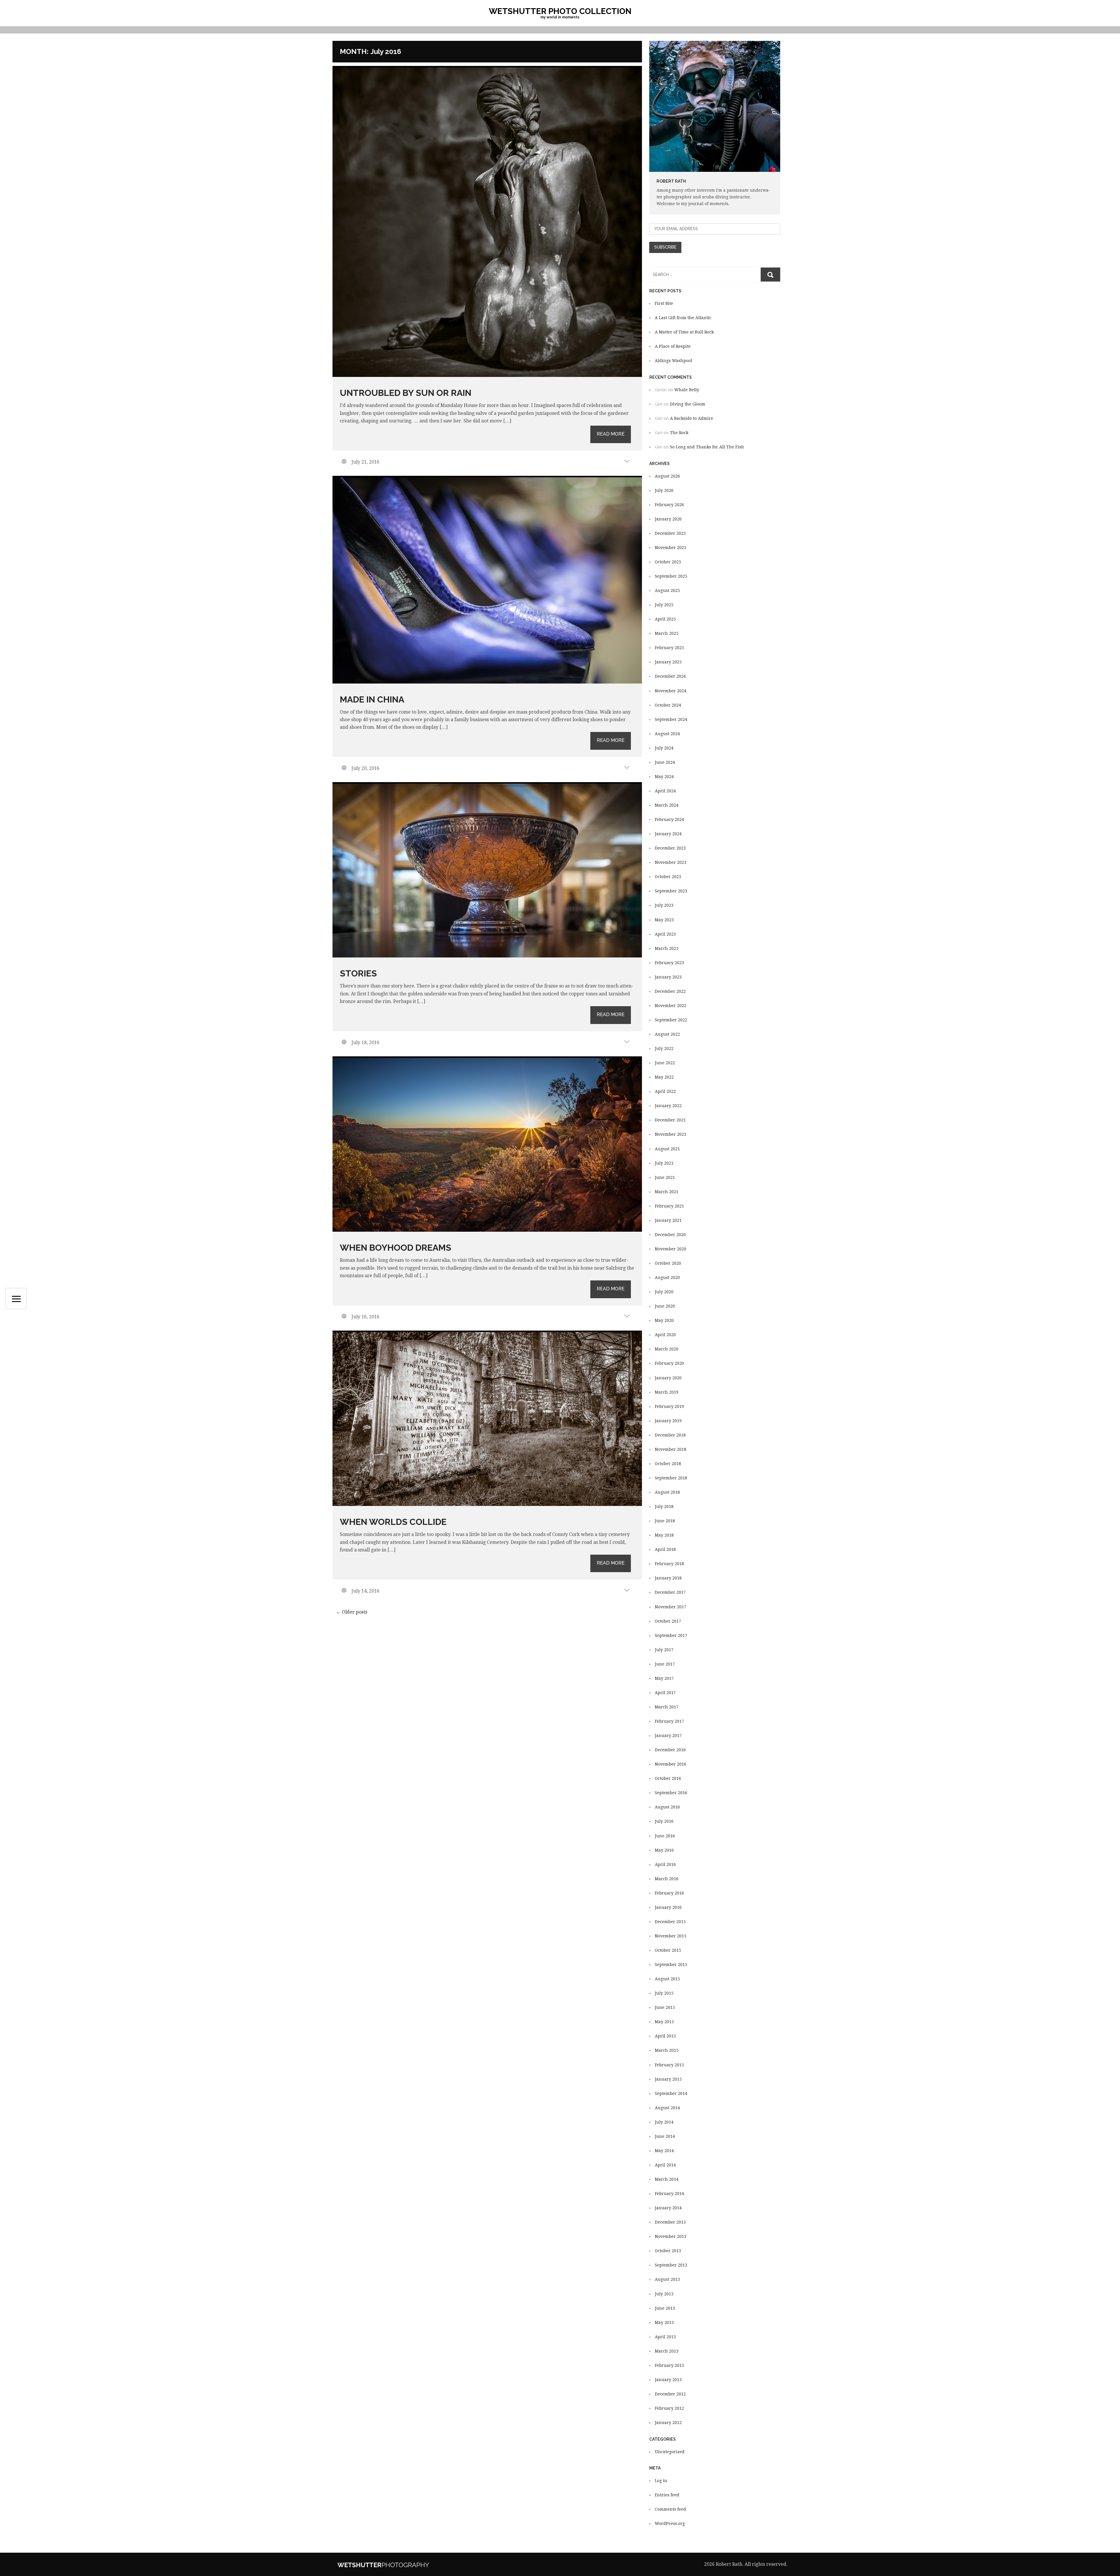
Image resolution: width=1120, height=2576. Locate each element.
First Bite (664, 303)
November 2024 (671, 691)
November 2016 (671, 1764)
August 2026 (667, 476)
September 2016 (671, 1793)
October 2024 (668, 705)
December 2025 (670, 533)
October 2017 (668, 1621)
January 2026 (668, 519)
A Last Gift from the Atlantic (683, 318)
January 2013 (668, 2380)
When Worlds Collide (393, 1522)
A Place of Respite (673, 346)
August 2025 (667, 590)
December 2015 (670, 1922)
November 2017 (671, 1607)
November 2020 (671, 1249)
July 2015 (664, 1993)
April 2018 (665, 1549)
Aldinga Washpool (673, 361)
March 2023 (667, 948)
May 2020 (664, 1320)
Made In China (372, 699)
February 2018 (669, 1564)
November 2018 (671, 1449)
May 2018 (664, 1535)
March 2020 (667, 1349)
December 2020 (670, 1235)
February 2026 (669, 505)
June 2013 (665, 2308)
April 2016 (665, 1864)
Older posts (352, 1612)
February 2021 (669, 1206)
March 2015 (667, 2050)
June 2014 (665, 2136)
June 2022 (665, 1063)
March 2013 (667, 2351)
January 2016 (668, 1907)
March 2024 (667, 805)
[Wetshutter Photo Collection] (401, 2564)
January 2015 (668, 2079)
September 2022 (671, 1020)
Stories (358, 973)
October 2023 (668, 877)
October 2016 (668, 1778)
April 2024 (665, 791)
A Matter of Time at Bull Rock (684, 332)
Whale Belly (687, 390)
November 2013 (671, 2236)
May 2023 (664, 920)
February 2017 (669, 1721)
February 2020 (669, 1363)
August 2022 (667, 1034)
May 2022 (664, 1077)
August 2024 (667, 734)
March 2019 (667, 1392)
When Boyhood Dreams (395, 1248)
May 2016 (664, 1850)
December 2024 (670, 676)
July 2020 (664, 1292)
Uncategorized (670, 2452)
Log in (661, 2481)
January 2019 (668, 1421)
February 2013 (669, 2365)
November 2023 (671, 862)
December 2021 (670, 1120)
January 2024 (668, 834)
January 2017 (668, 1736)
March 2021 (667, 1192)
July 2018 (664, 1507)
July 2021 (664, 1163)
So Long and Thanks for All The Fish (707, 447)
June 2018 (665, 1521)
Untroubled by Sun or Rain (406, 393)
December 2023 (670, 848)
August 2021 (667, 1149)
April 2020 (665, 1335)
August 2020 (667, 1277)
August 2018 (667, 1492)
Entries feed (667, 2495)
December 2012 (670, 2394)
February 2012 (669, 2408)
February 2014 (669, 2194)
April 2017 (665, 1693)
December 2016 (670, 1750)
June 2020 (665, 1306)
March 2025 (667, 633)
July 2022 (664, 1048)
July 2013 (664, 2294)
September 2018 (671, 1478)
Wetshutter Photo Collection (560, 11)
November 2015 (671, 1936)
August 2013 (667, 2279)
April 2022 (665, 1091)
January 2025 (668, 662)
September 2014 (671, 2093)
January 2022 (668, 1106)
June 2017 (665, 1664)
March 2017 (667, 1707)
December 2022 (670, 991)
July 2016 (664, 1821)
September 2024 (671, 719)
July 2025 (664, 605)
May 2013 (664, 2322)
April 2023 (665, 934)
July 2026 (664, 490)
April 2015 (665, 2036)
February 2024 (669, 819)
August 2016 (667, 1807)
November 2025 (671, 548)
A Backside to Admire (692, 418)
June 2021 (665, 1177)
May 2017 (664, 1678)
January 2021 (668, 1220)
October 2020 (668, 1263)
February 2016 (669, 1893)
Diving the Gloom (688, 404)
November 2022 (671, 1006)
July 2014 (664, 2122)
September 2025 (671, 576)
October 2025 (668, 562)
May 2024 (664, 777)
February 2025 (669, 648)
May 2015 (664, 2022)
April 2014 (665, 2165)
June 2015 (665, 2007)
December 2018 (670, 1435)
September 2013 (671, 2265)
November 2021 (671, 1134)
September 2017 (671, 1635)
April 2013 (665, 2337)
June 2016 (665, 1836)
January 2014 (668, 2208)
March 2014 (667, 2179)
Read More (611, 434)
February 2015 (669, 2065)
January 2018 (668, 1578)
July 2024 (664, 748)
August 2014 (667, 2108)
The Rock (679, 433)
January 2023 (668, 977)
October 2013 (668, 2251)
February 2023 (669, 963)
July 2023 (664, 905)
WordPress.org (670, 2523)
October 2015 (668, 1950)
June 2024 (665, 762)
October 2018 (668, 1464)
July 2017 (664, 1650)
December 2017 (670, 1592)
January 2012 (668, 2423)
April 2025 (665, 619)
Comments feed (670, 2509)
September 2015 (671, 1965)
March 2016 (667, 1879)
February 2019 (669, 1406)
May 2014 (664, 2151)
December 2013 (670, 2222)
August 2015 (667, 1979)
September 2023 (671, 891)
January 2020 (668, 1378)
